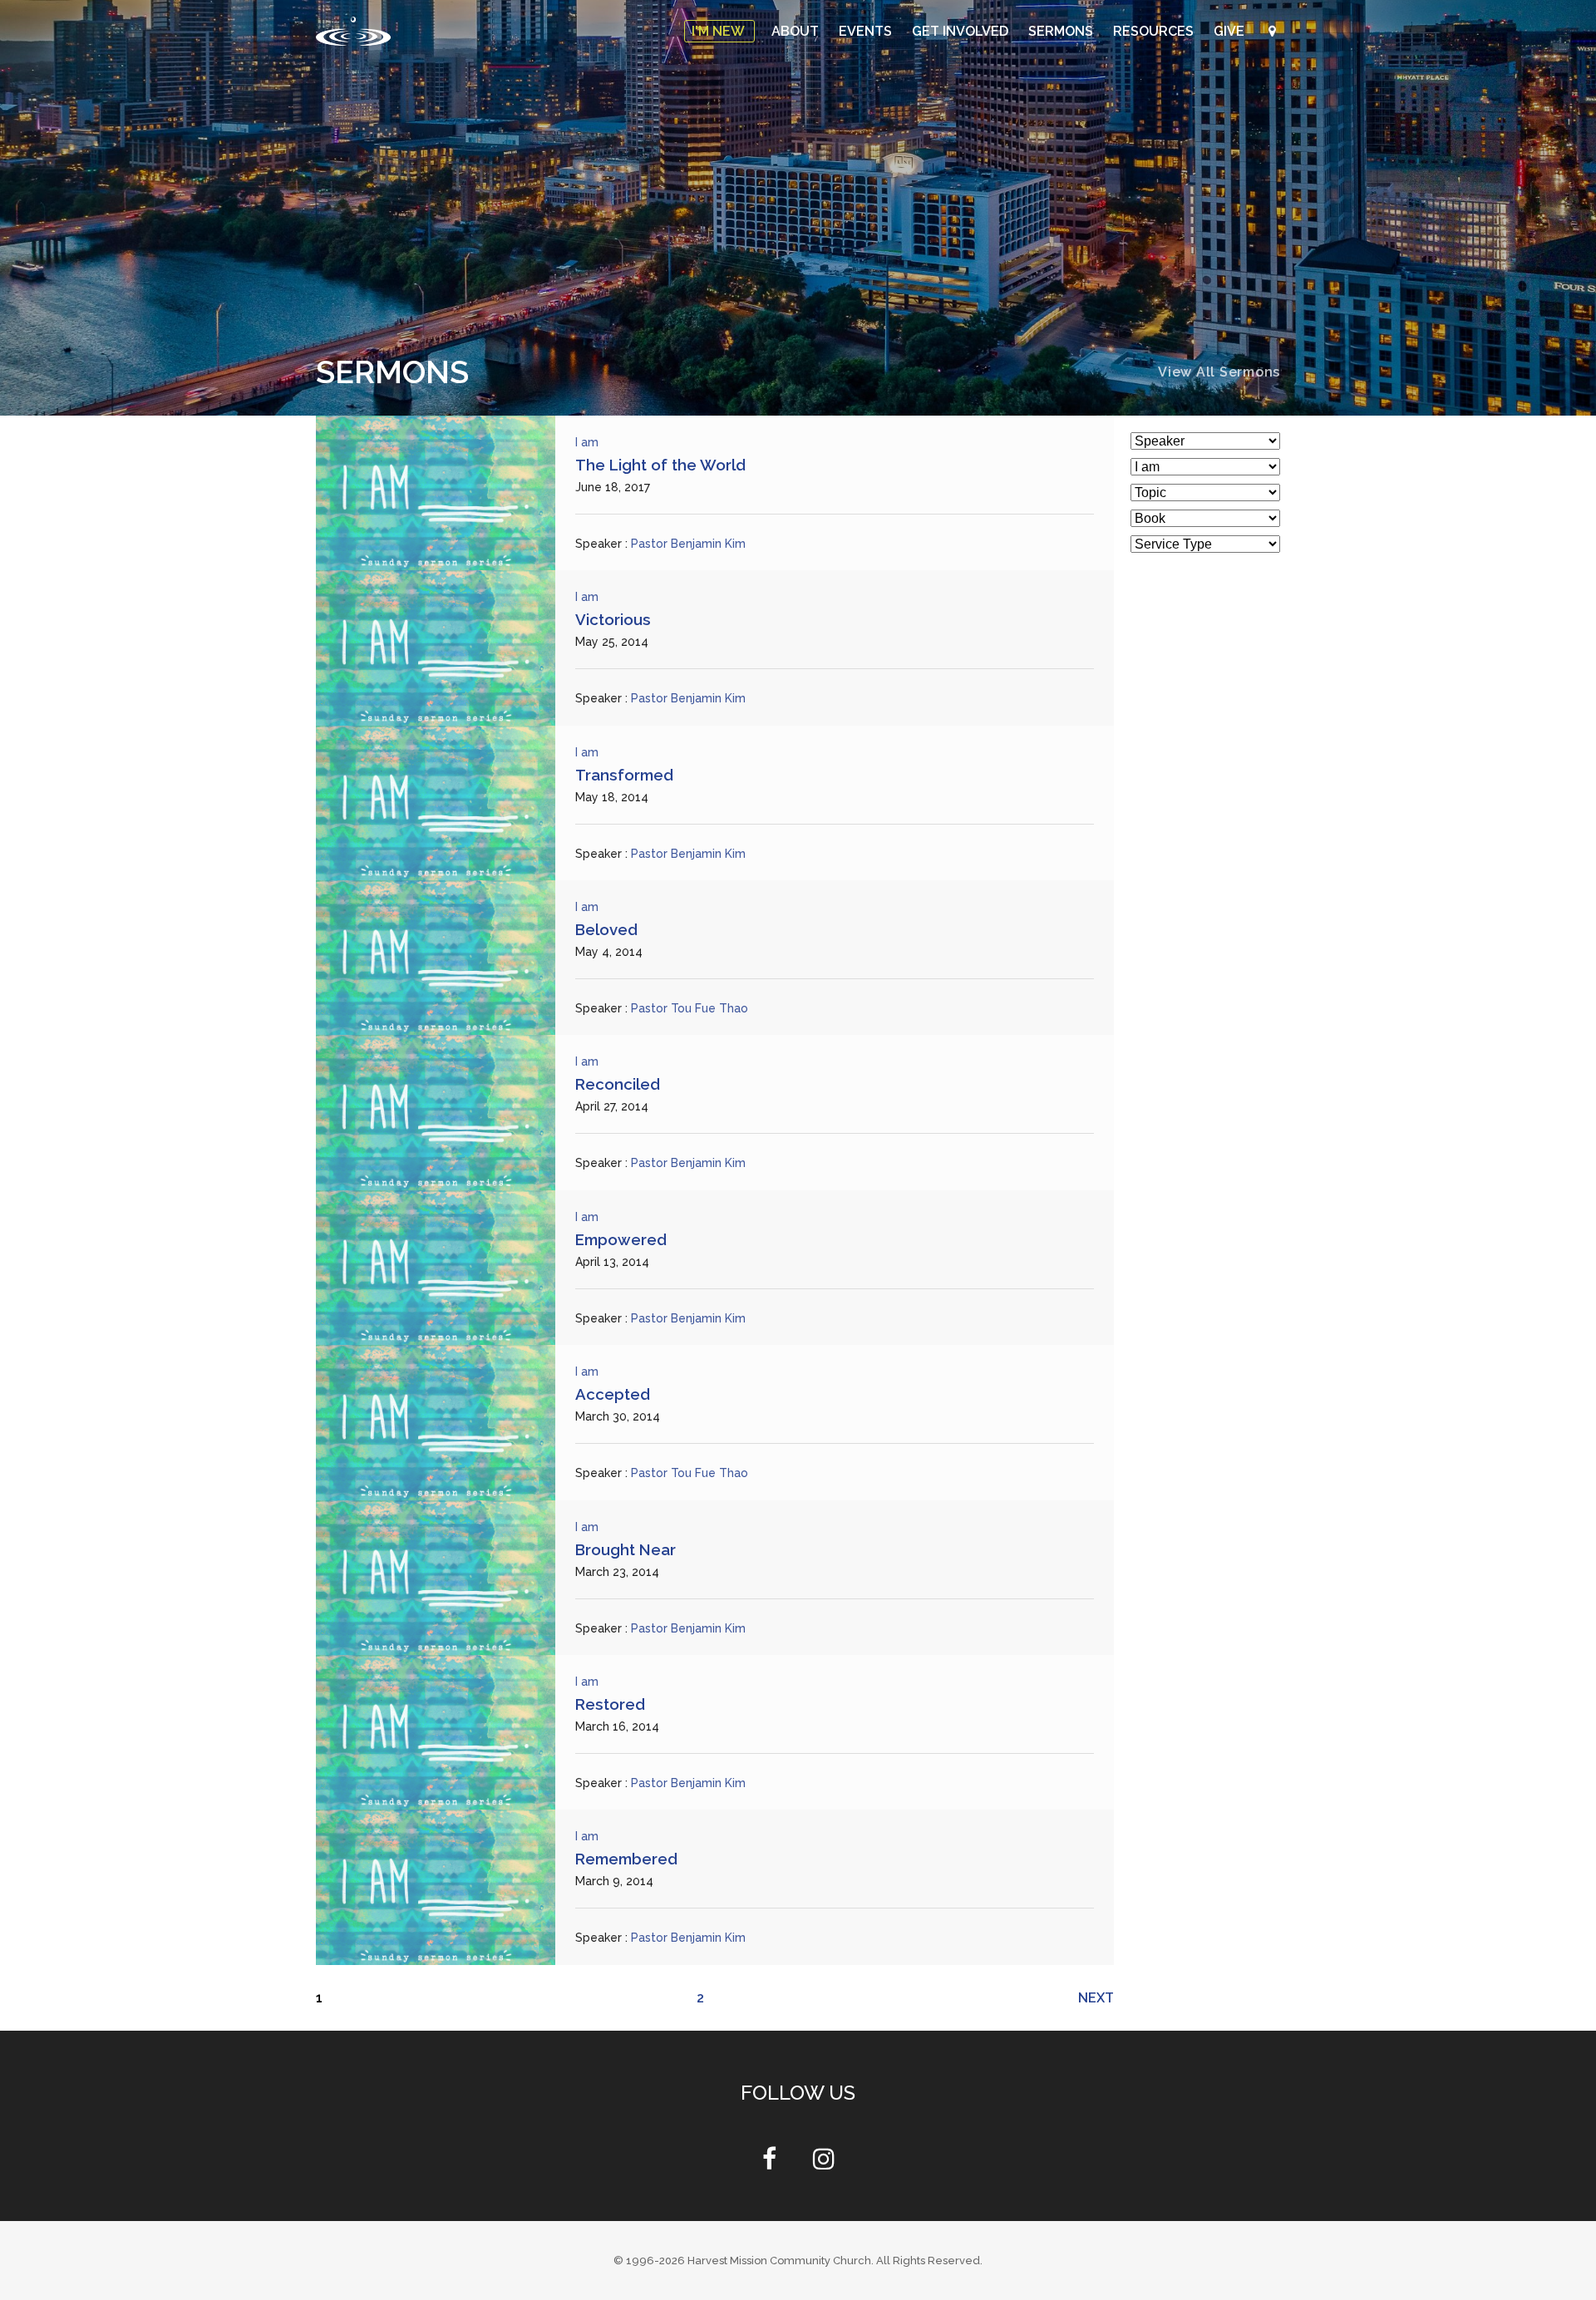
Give (1231, 31)
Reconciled (618, 1084)
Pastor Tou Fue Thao (690, 1008)
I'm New (719, 31)
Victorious (613, 619)
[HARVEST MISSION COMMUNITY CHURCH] (353, 31)
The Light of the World (660, 465)
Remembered (626, 1859)
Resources (1155, 31)
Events (867, 31)
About (797, 31)
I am (587, 442)
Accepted (613, 1394)
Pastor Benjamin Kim (688, 544)
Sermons (1062, 31)
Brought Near (626, 1549)
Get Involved (962, 31)
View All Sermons (1219, 372)
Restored (610, 1704)
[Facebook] (769, 2163)
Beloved (606, 929)
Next (1096, 1998)
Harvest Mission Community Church (779, 2261)
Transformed (624, 775)
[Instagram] (824, 2163)
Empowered (621, 1239)
